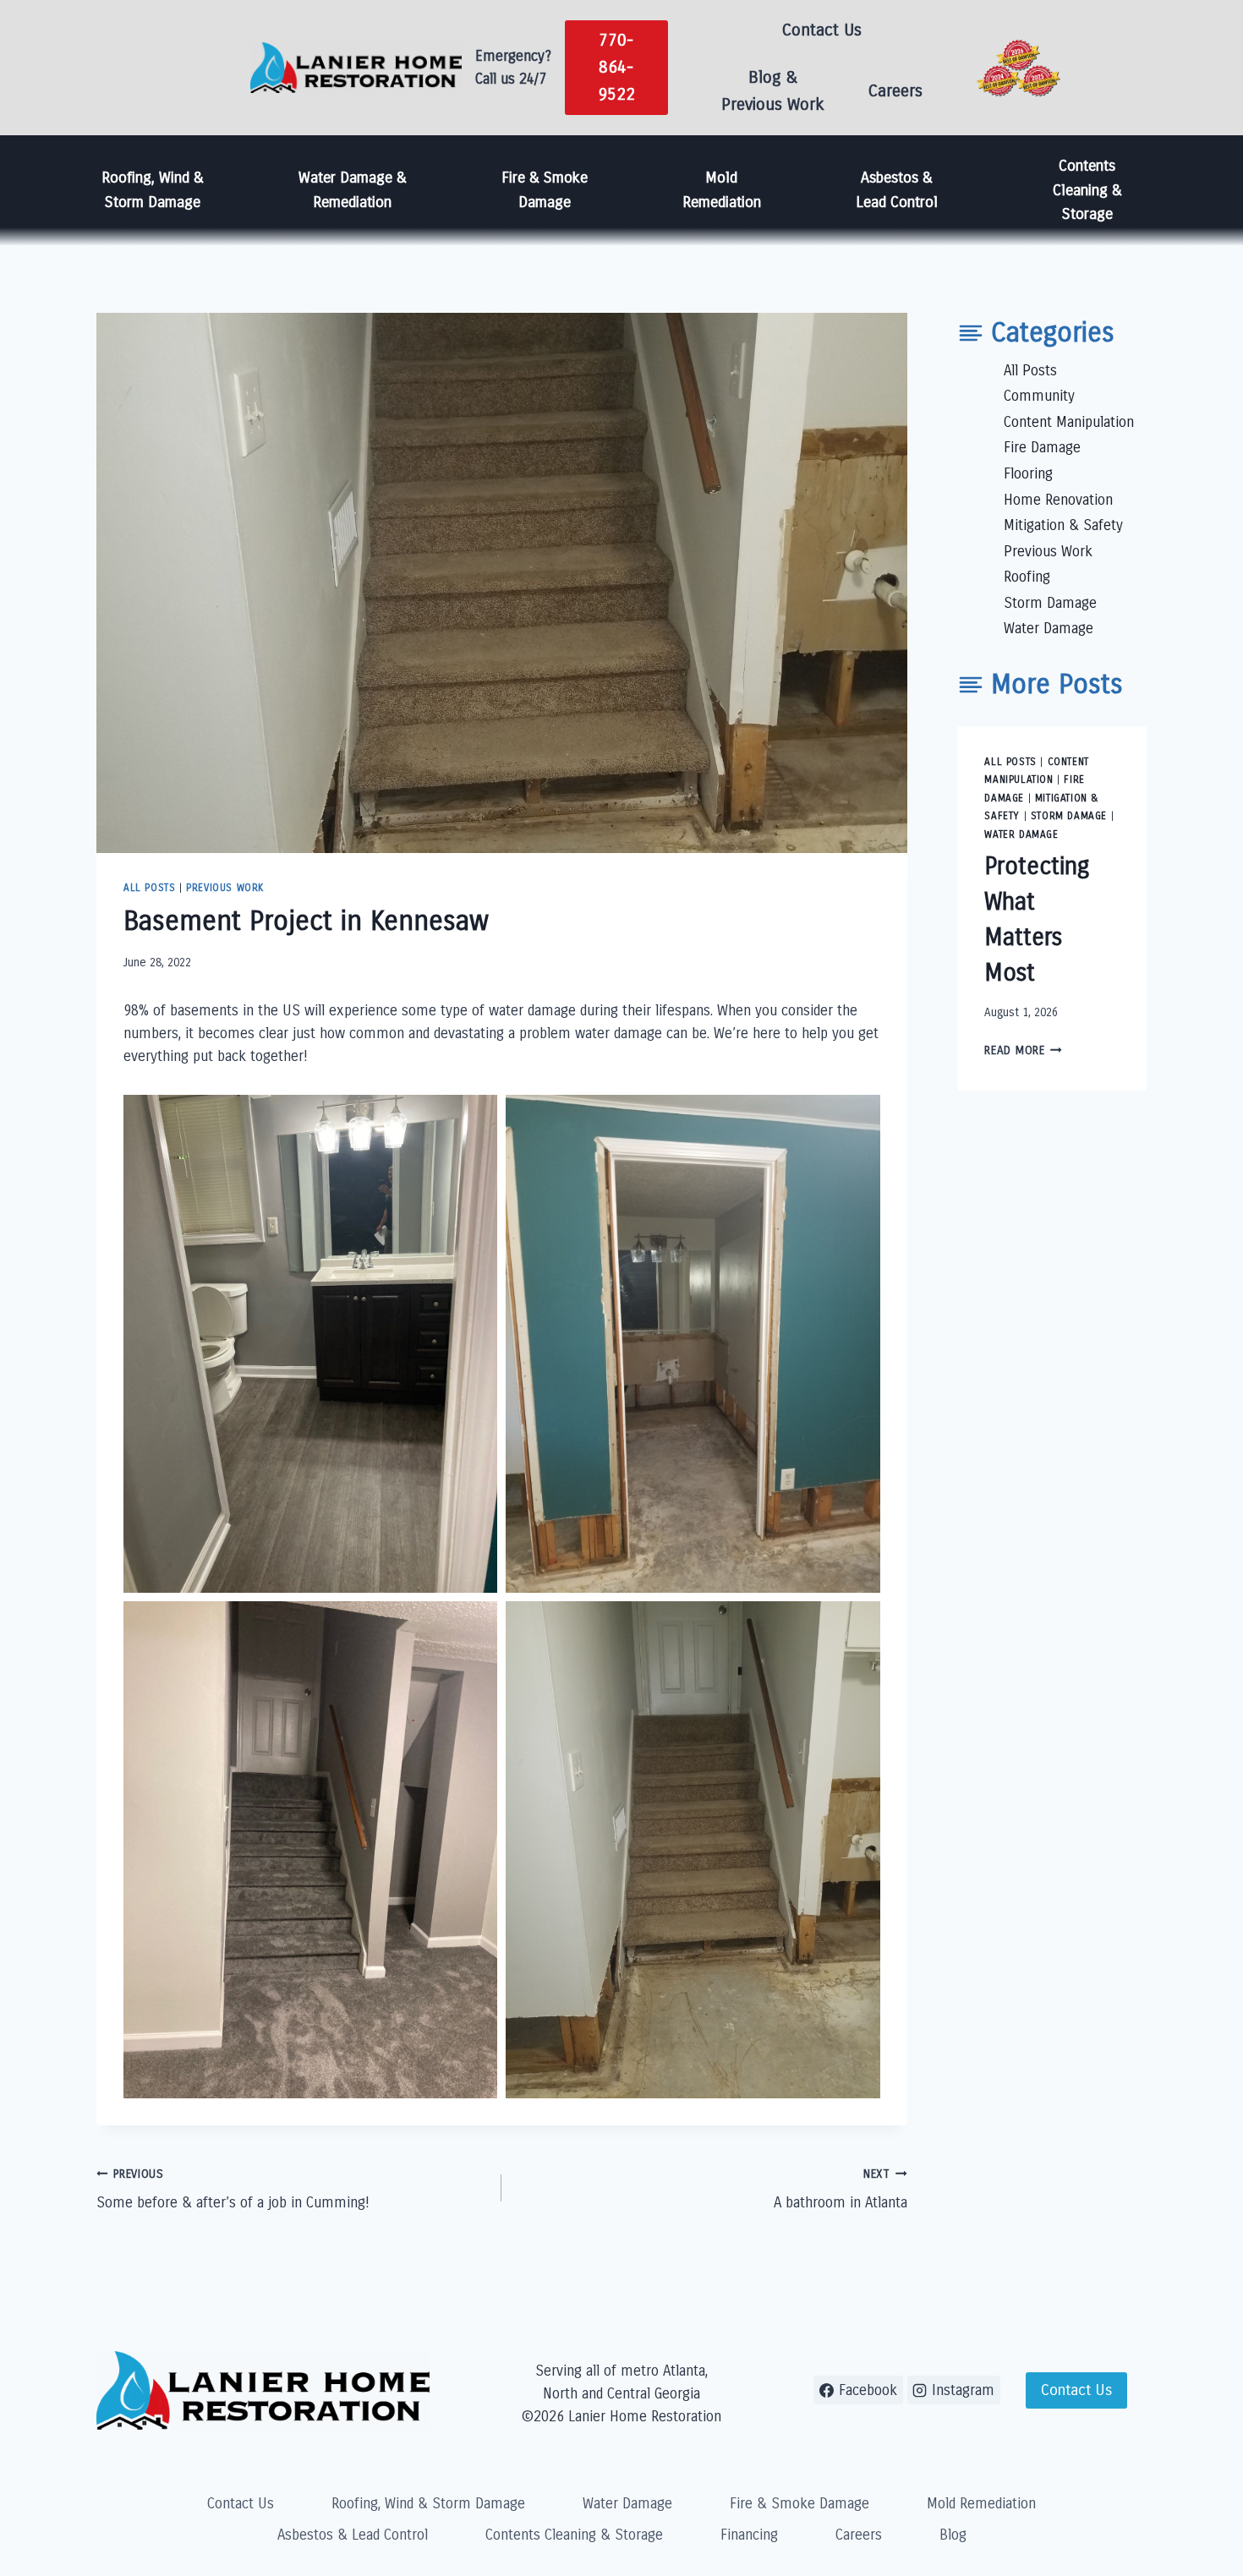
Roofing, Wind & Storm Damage (153, 190)
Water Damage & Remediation (353, 190)
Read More (1023, 1050)
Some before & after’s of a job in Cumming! (233, 2190)
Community (1039, 396)
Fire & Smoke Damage (545, 190)
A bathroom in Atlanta (840, 2190)
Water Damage (1049, 629)
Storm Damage (1050, 603)
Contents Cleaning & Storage (1087, 190)
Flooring (1028, 474)
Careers (895, 91)
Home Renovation (1058, 499)
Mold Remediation (722, 190)
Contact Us (822, 30)
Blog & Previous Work (773, 91)
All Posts (149, 888)
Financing (749, 2535)
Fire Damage (1042, 448)
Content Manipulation (1069, 422)
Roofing (1027, 577)
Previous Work (225, 888)
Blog (953, 2535)
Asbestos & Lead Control (897, 190)
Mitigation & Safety (1063, 525)
